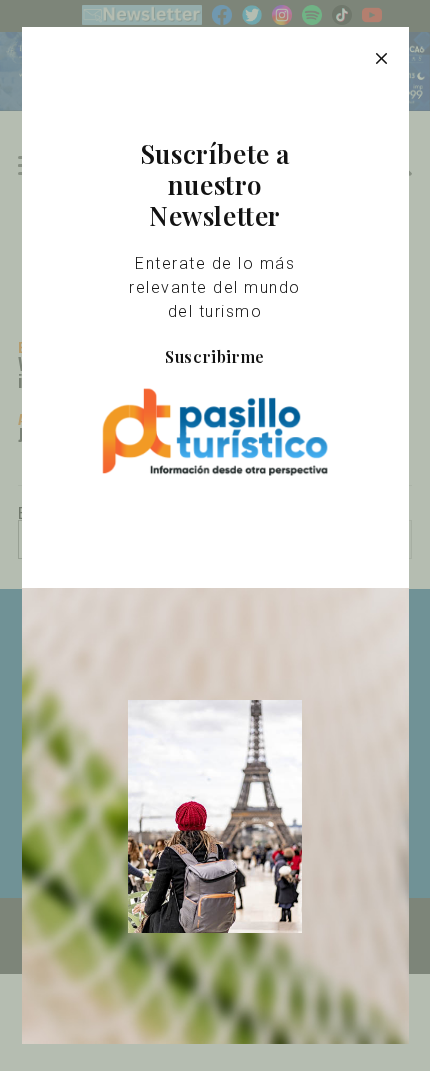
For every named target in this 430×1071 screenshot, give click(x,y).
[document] (215, 535)
